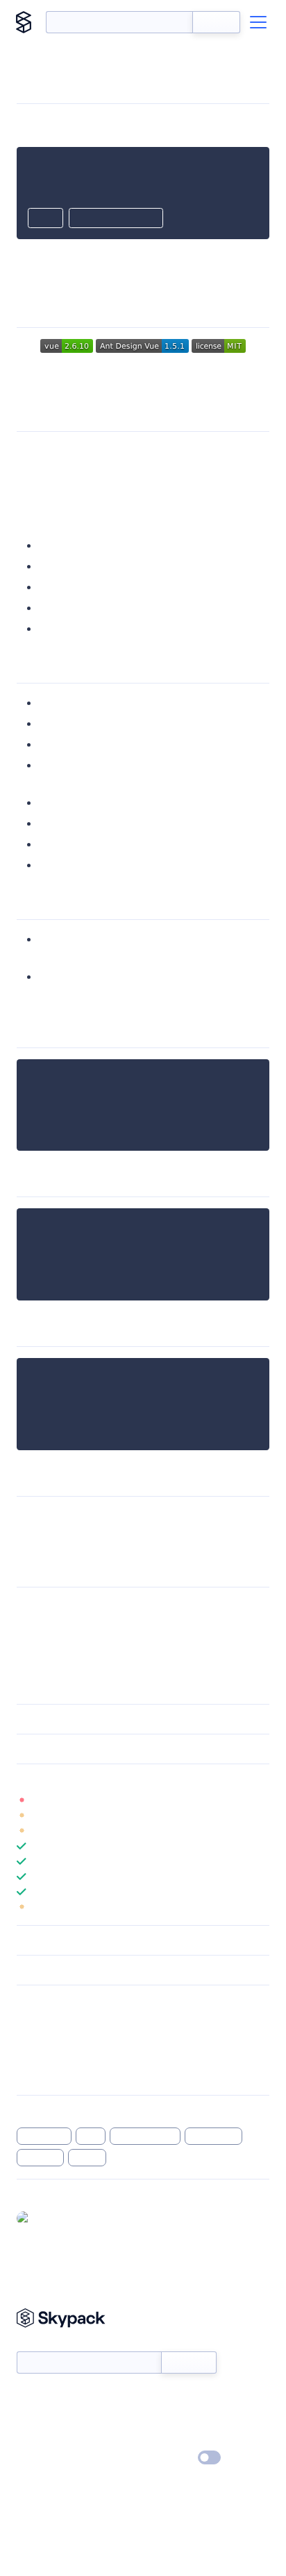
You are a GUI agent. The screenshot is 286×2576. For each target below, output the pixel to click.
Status (159, 2398)
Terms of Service (182, 2438)
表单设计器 (214, 2136)
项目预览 (61, 587)
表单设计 (40, 2157)
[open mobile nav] (258, 22)
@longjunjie (61, 2218)
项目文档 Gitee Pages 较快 (104, 628)
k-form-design (145, 2136)
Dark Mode (168, 2457)
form (91, 2136)
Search (216, 22)
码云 (50, 566)
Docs (27, 2398)
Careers (33, 2438)
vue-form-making (105, 451)
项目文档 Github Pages (95, 608)
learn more (116, 1779)
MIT (26, 1607)
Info (261, 1800)
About (30, 2418)
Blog (155, 2418)
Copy (45, 219)
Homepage (41, 2039)
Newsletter (40, 2344)
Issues (30, 2057)
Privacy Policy (45, 2458)
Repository (40, 2075)
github (55, 545)
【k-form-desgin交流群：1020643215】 (115, 1532)
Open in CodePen (116, 219)
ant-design (44, 2136)
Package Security (53, 2021)
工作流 (87, 2157)
